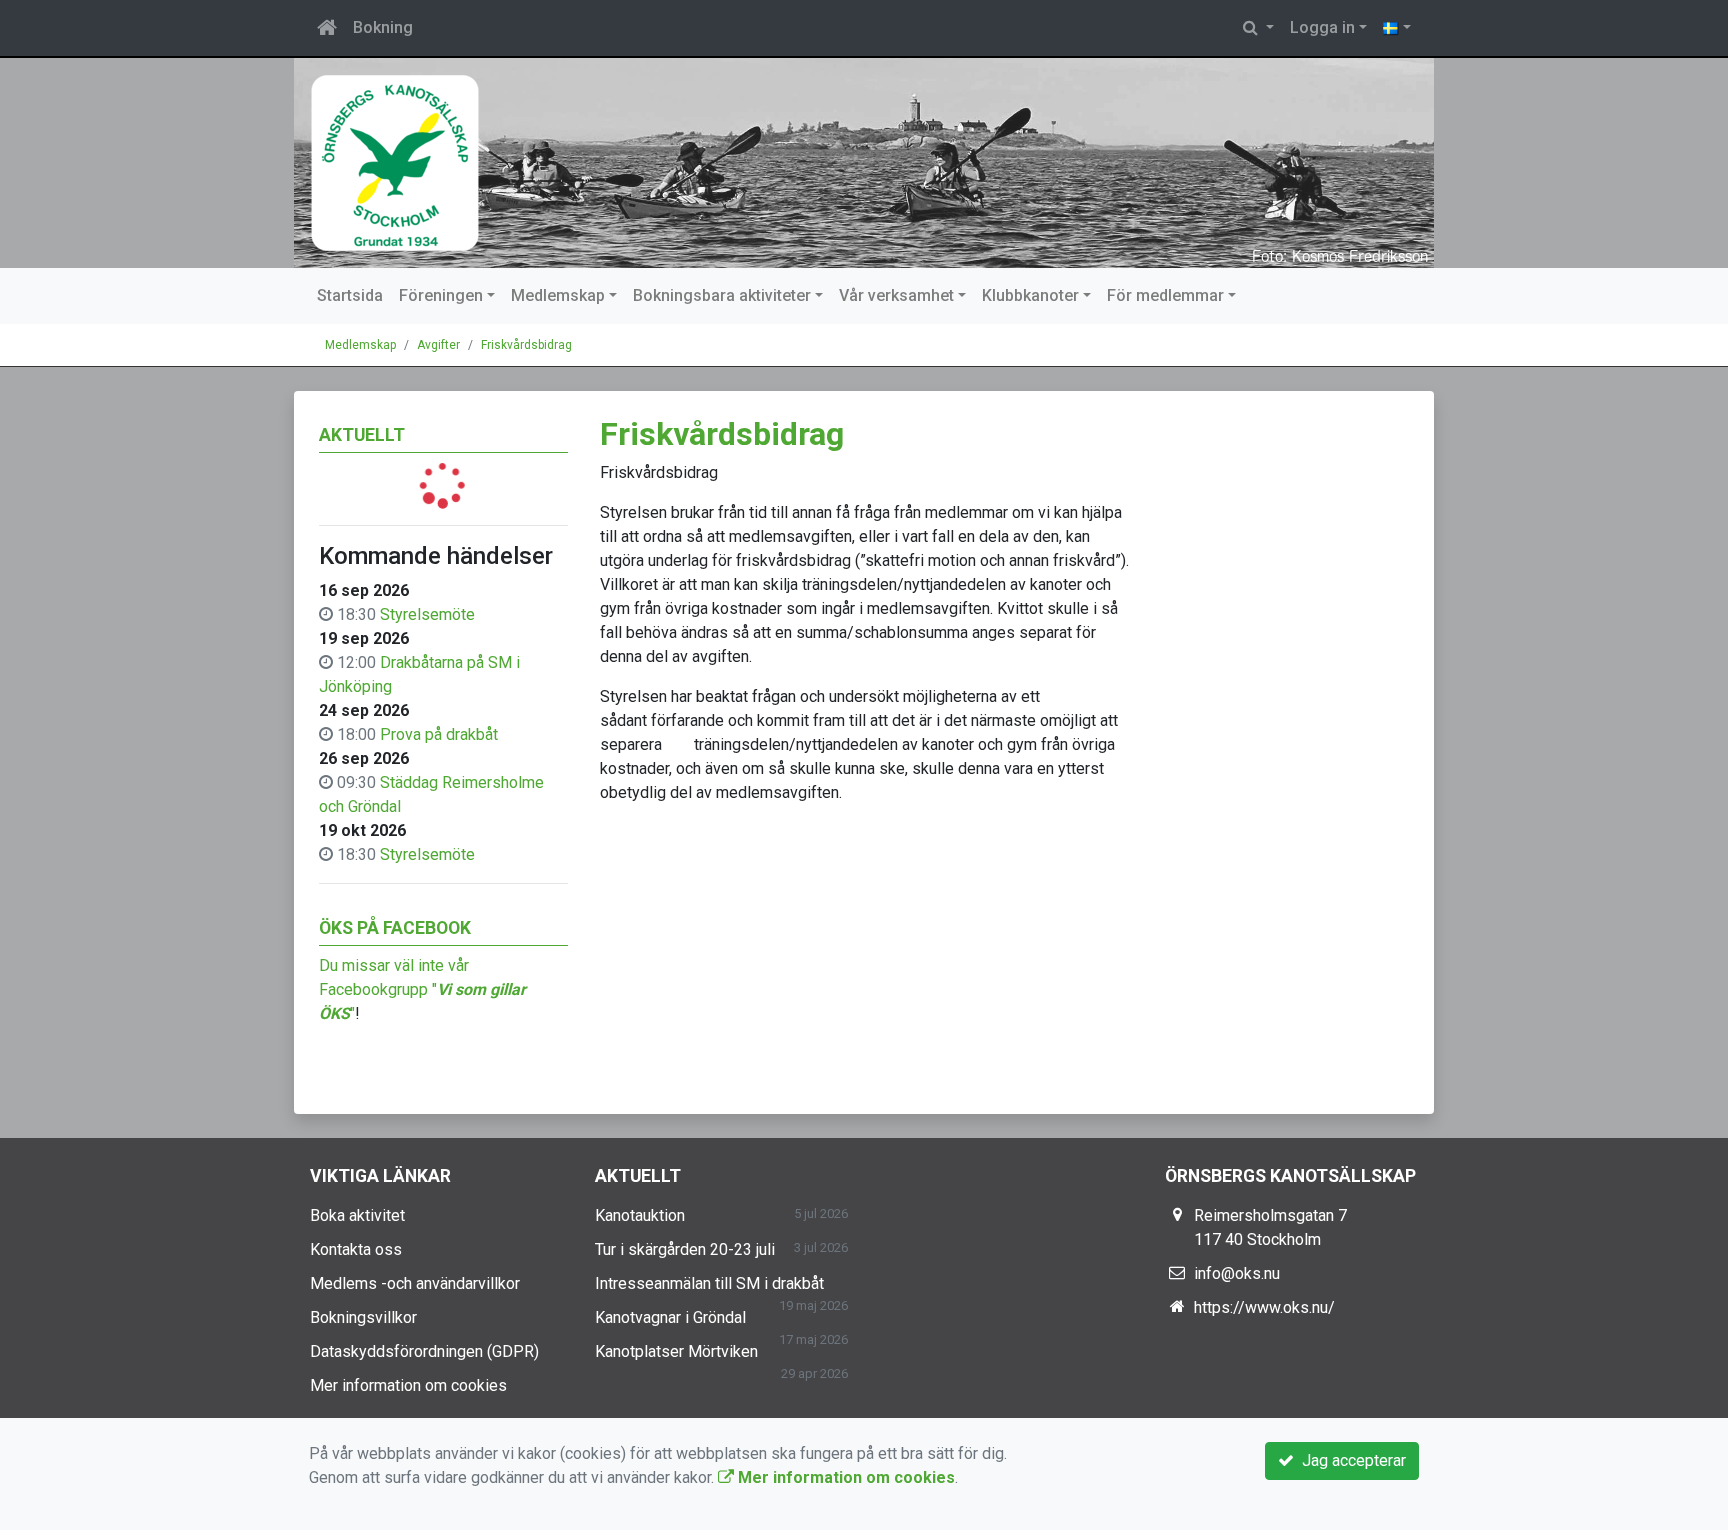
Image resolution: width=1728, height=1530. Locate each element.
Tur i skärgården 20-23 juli (685, 1249)
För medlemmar (1165, 295)
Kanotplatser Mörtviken (676, 1351)
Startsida (350, 295)
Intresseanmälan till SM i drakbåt (709, 1283)
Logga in (1322, 27)
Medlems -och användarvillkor (415, 1283)
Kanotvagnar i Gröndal (670, 1317)
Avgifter (438, 345)
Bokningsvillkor (363, 1317)
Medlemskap (558, 295)
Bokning (383, 27)
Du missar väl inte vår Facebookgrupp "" (422, 989)
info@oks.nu (1237, 1273)
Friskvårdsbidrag (526, 345)
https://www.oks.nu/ (1264, 1307)
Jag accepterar (1350, 1460)
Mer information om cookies (408, 1385)
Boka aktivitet (357, 1215)
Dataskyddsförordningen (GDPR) (424, 1351)
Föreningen (441, 295)
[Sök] (1258, 28)
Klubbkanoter (1030, 295)
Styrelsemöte (427, 614)
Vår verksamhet (896, 295)
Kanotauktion (640, 1215)
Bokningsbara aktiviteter (722, 295)
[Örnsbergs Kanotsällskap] (864, 163)
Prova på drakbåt (439, 734)
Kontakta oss (356, 1249)
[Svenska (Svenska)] (1397, 28)
